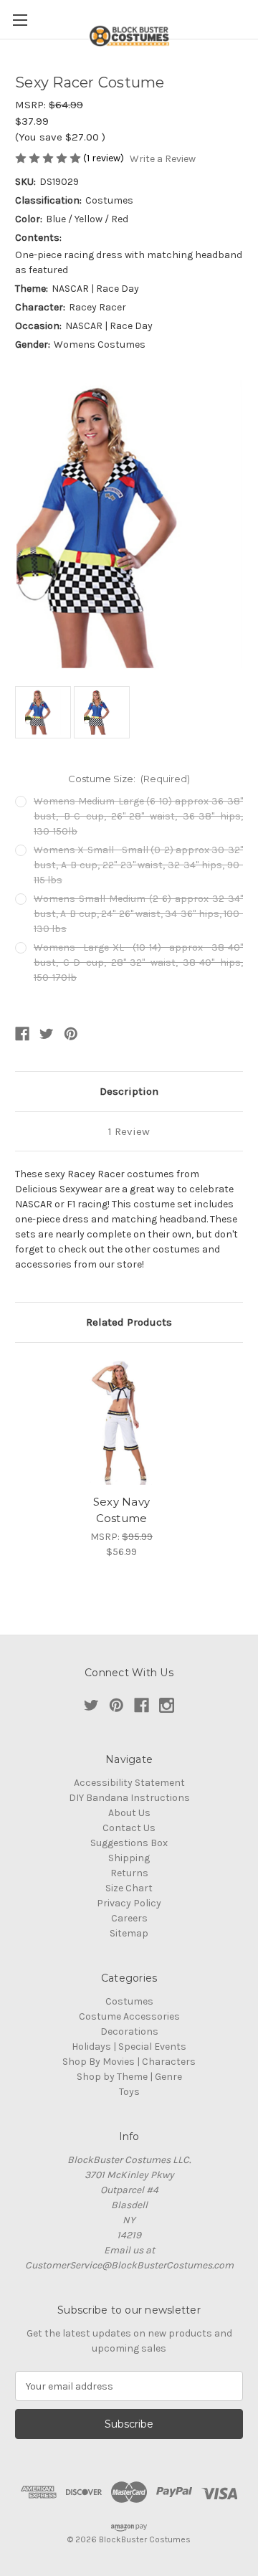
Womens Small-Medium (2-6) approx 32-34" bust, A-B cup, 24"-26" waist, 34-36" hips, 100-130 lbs (138, 914)
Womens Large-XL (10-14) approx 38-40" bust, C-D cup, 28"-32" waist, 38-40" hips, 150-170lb (138, 963)
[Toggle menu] (20, 20)
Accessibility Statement (129, 1783)
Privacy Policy (129, 1903)
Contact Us (129, 1828)
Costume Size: (129, 779)
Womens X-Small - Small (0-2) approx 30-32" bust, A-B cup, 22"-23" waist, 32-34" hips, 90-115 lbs (138, 865)
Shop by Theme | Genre (129, 2077)
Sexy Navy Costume (121, 1510)
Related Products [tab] (129, 1322)
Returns (129, 1873)
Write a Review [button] (163, 159)
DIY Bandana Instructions (129, 1798)
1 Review (129, 1131)
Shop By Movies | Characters (129, 2062)
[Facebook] (22, 1034)
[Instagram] (167, 1705)
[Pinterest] (71, 1034)
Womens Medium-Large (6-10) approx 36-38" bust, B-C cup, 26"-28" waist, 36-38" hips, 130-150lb (138, 816)
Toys (129, 2092)
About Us (129, 1813)
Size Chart (129, 1888)
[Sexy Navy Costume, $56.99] (122, 1422)
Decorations (129, 2031)
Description (129, 1091)
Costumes (129, 2001)
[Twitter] (47, 1034)
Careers (129, 1918)
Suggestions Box (129, 1843)
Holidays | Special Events (129, 2047)
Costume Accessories (129, 2016)
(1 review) (105, 158)
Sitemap (129, 1933)
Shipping (129, 1858)
